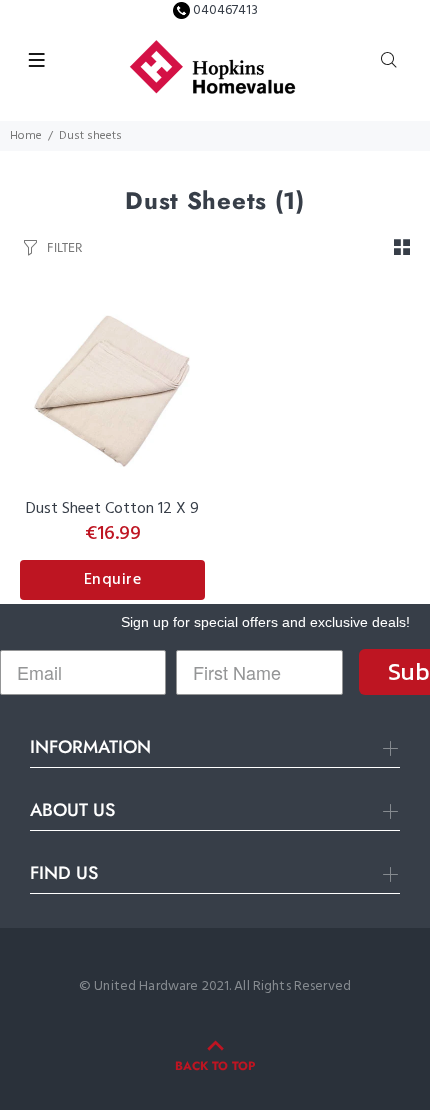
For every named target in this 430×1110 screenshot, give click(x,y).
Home (26, 136)
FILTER (64, 247)
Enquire (113, 580)
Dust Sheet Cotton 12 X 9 (112, 509)
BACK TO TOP (215, 1066)
